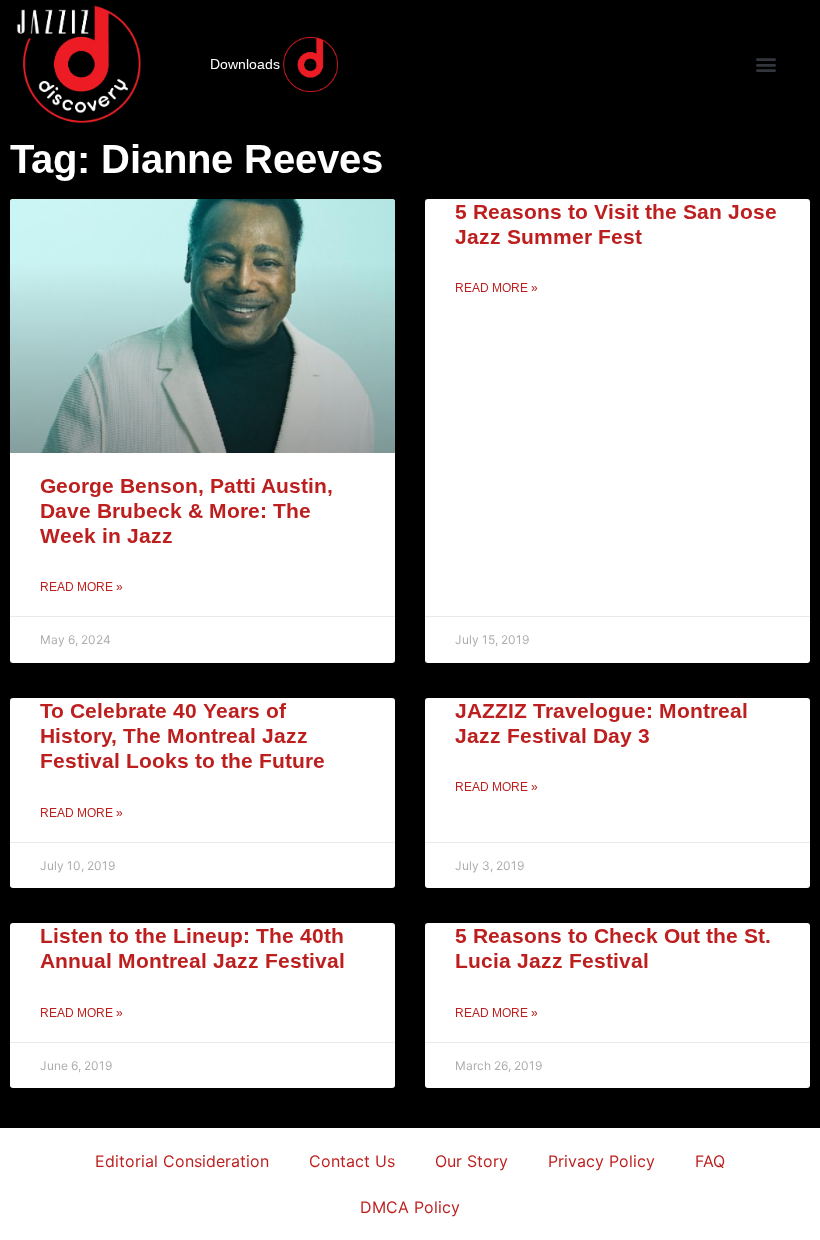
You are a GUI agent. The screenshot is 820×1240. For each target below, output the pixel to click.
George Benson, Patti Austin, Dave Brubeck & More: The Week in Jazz (186, 510)
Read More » (81, 587)
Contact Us (352, 1161)
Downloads (245, 64)
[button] (765, 64)
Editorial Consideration (182, 1161)
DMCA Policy (410, 1207)
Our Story (471, 1161)
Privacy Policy (601, 1161)
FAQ (710, 1161)
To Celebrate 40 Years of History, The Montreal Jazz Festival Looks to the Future (182, 735)
